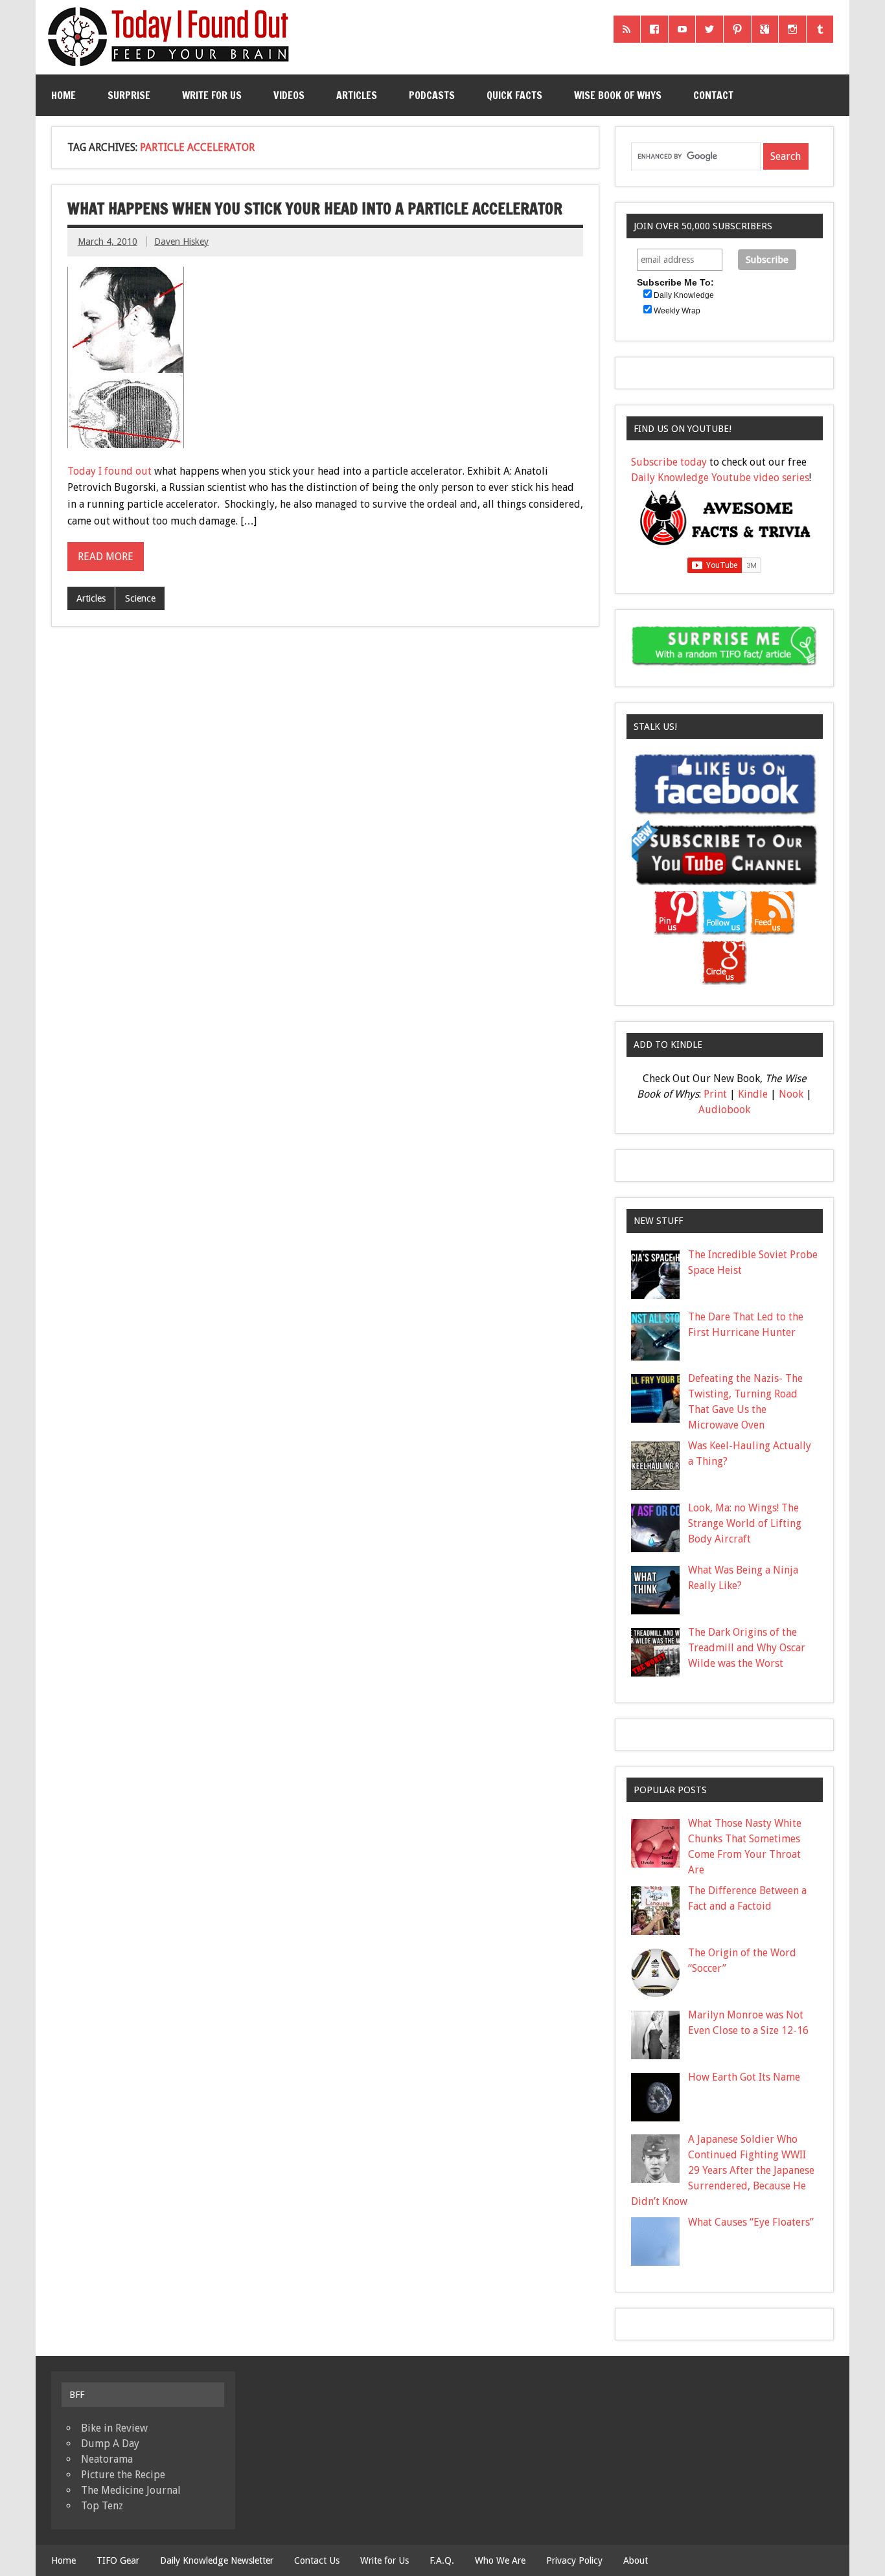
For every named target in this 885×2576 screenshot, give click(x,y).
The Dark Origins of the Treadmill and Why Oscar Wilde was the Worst (747, 1648)
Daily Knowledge (684, 295)
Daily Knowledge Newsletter (217, 2560)
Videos (289, 95)
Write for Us (212, 95)
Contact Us (317, 2560)
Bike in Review (114, 2428)
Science (140, 598)
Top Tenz (102, 2506)
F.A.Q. (442, 2560)
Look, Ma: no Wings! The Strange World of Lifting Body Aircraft (745, 1523)
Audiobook (724, 1110)
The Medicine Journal (131, 2490)
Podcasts (432, 95)
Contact (713, 95)
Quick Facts (514, 95)
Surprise (129, 95)
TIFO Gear (118, 2560)
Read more (106, 557)
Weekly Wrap (677, 311)
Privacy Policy (574, 2560)
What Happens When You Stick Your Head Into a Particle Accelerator (315, 209)
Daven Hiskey (181, 242)
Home (63, 95)
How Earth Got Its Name (744, 2077)
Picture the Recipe (123, 2475)
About (636, 2560)
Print (715, 1094)
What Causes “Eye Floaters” (751, 2222)
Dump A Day (110, 2444)
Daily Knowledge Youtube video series (720, 478)
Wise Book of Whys (618, 95)
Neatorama (107, 2459)
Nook (791, 1094)
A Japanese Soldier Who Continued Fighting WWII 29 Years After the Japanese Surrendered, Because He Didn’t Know (723, 2170)
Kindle (753, 1094)
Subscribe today (669, 462)
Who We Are (500, 2560)
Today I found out (109, 471)
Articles (357, 95)
